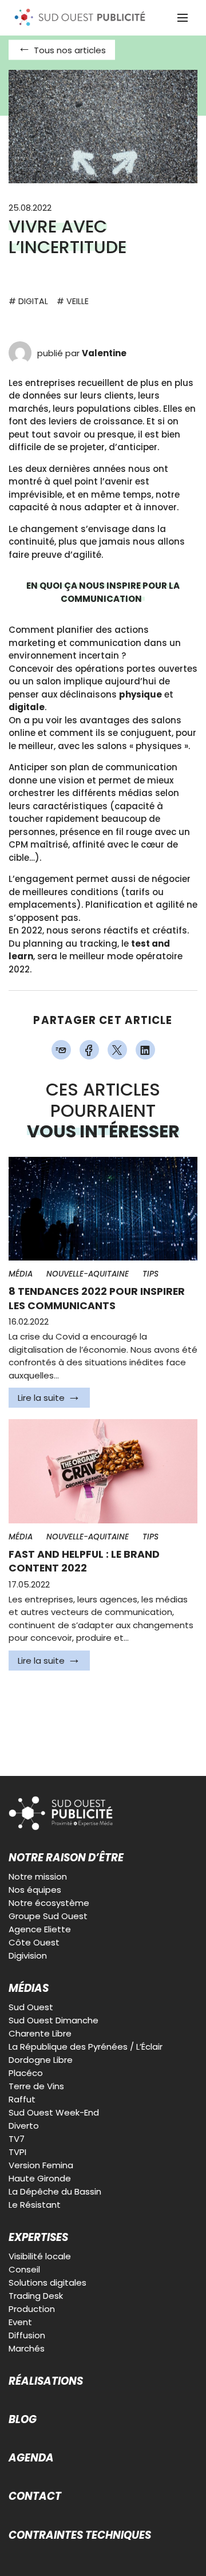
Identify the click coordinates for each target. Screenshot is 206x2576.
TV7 (17, 2139)
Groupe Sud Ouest (48, 1916)
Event (20, 2322)
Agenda (31, 2458)
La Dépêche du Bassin (55, 2191)
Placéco (26, 2073)
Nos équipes (35, 1890)
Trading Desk (36, 2296)
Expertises (38, 2238)
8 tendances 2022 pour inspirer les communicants (97, 1299)
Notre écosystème (49, 1903)
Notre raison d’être (66, 1858)
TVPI (17, 2152)
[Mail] (61, 1050)
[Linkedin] (145, 1050)
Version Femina (41, 2165)
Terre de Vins (36, 2086)
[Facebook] (89, 1050)
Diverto (24, 2126)
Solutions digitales (47, 2282)
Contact (35, 2496)
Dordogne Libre (41, 2060)
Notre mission (38, 1876)
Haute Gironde (40, 2178)
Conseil (24, 2269)
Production (32, 2309)
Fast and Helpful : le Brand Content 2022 (84, 1561)
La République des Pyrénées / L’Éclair (86, 2047)
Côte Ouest (34, 1942)
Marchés (27, 2348)
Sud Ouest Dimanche (54, 2020)
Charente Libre (40, 2033)
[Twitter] (117, 1050)
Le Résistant (35, 2205)
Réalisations (46, 2381)
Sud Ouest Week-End (54, 2112)
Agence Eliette (40, 1929)
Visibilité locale (40, 2256)
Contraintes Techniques (80, 2535)
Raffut (22, 2099)
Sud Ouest (31, 2007)
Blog (23, 2420)
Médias (29, 1988)
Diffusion (27, 2335)
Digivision (28, 1955)
